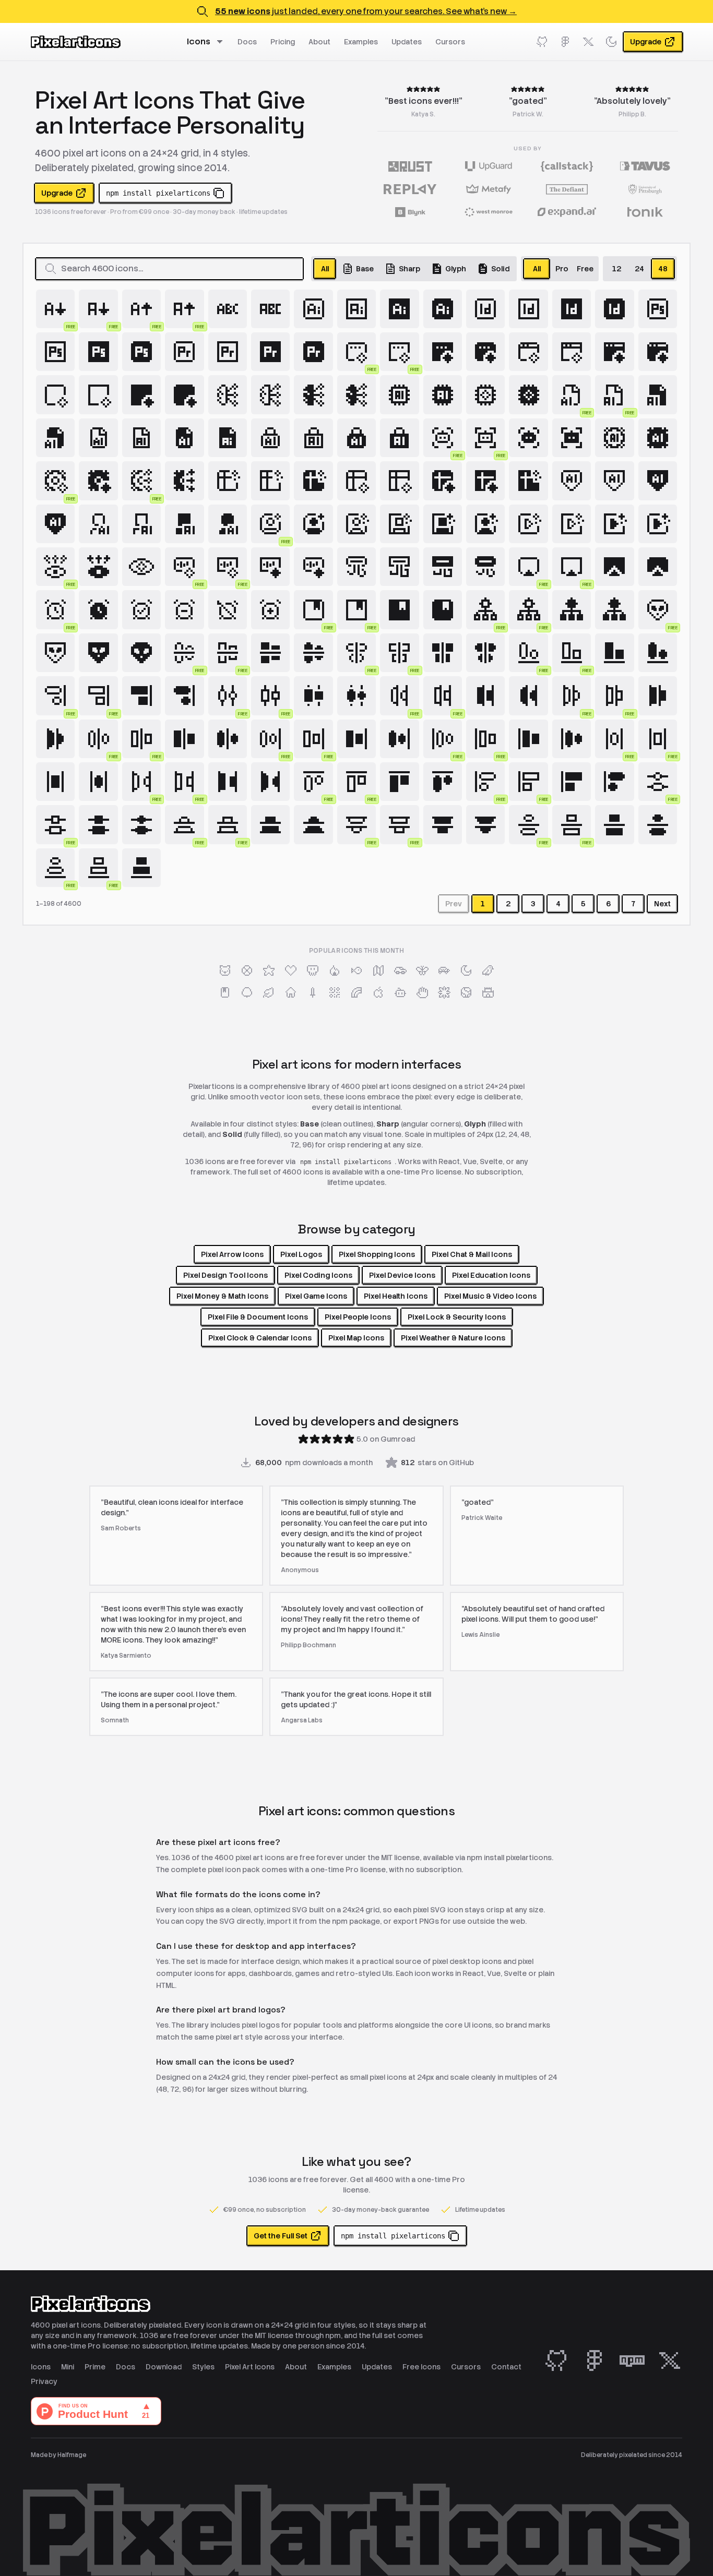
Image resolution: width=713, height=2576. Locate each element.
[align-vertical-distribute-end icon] (270, 824)
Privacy (44, 2381)
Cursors (450, 42)
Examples (361, 42)
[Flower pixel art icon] (247, 971)
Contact (506, 2367)
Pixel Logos (301, 1254)
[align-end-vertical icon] (141, 696)
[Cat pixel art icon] (225, 971)
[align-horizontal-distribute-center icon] (313, 696)
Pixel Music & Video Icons (490, 1296)
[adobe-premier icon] (184, 352)
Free (585, 269)
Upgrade (57, 193)
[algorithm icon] (572, 609)
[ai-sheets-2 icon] (356, 481)
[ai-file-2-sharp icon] (228, 438)
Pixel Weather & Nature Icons (453, 1338)
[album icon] (399, 609)
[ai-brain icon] (228, 394)
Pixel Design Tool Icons (225, 1275)
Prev (454, 904)
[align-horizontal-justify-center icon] (184, 739)
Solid (500, 269)
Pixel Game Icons (316, 1296)
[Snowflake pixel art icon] (444, 992)
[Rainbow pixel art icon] (356, 992)
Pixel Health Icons (396, 1296)
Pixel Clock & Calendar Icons (260, 1338)
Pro (562, 269)
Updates (407, 42)
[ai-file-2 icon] (98, 438)
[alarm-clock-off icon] (228, 609)
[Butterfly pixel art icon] (422, 971)
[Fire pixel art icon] (335, 971)
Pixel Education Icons (491, 1275)
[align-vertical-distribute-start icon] (443, 824)
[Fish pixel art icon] (356, 971)
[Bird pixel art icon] (488, 971)
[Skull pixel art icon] (313, 971)
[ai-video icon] (528, 524)
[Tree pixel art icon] (247, 992)
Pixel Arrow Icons (232, 1254)
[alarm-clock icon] (98, 609)
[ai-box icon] (55, 394)
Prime (95, 2367)
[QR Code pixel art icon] (335, 992)
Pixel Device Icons (402, 1275)
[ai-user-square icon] (356, 524)
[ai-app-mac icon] (443, 352)
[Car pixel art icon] (400, 971)
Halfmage (72, 2455)
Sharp (409, 269)
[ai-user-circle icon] (313, 524)
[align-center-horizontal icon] (270, 653)
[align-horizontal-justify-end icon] (356, 739)
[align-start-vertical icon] (572, 782)
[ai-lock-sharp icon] (399, 438)
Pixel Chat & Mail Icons (472, 1254)
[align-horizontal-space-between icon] (228, 782)
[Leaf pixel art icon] (269, 992)
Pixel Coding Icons (318, 1275)
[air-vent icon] (356, 567)
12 (617, 269)
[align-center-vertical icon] (443, 653)
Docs (247, 42)
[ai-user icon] (98, 524)
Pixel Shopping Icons (377, 1254)
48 (663, 269)
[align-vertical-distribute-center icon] (98, 824)
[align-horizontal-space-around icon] (55, 782)
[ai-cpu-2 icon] (485, 394)
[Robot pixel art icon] (400, 992)
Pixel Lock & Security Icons (457, 1317)
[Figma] (565, 42)
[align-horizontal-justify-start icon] (528, 739)
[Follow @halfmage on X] (588, 42)
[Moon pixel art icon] (466, 971)
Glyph (456, 269)
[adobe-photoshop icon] (658, 309)
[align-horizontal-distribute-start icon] (658, 696)
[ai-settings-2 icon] (98, 481)
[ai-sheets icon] (228, 481)
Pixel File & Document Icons (258, 1317)
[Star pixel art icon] (269, 971)
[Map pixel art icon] (378, 971)
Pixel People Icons (358, 1317)
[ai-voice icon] (270, 567)
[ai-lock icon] (270, 438)
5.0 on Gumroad (386, 1439)
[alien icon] (55, 653)
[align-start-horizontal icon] (399, 782)
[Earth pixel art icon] (466, 992)
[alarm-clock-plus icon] (270, 609)
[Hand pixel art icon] (422, 992)
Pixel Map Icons (356, 1338)
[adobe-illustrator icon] (313, 309)
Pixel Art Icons (250, 2367)
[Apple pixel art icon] (378, 992)
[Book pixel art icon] (225, 992)
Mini (68, 2367)
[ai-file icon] (658, 394)
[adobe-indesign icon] (485, 309)
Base (365, 269)
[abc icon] (228, 309)
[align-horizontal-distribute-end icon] (485, 696)
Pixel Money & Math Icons (222, 1296)
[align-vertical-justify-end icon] (141, 868)
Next (662, 904)
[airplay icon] (614, 567)
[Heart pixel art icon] (291, 971)
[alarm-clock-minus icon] (184, 609)
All (325, 269)
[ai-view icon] (98, 567)
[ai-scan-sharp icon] (572, 438)
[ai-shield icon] (572, 481)
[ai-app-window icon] (528, 352)
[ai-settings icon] (614, 438)
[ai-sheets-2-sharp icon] (485, 481)
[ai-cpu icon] (399, 394)
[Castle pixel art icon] (488, 992)
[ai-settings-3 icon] (184, 481)
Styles (203, 2367)
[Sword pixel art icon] (313, 992)
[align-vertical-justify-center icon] (614, 824)
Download (164, 2367)
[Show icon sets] (221, 42)
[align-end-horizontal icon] (614, 653)
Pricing (283, 42)
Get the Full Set (281, 2236)
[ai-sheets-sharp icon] (528, 481)
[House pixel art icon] (291, 992)
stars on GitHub (437, 1463)
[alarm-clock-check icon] (141, 609)
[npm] (632, 2361)
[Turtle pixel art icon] (444, 971)
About (319, 42)
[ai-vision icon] (141, 567)
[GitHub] (542, 42)
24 (639, 269)
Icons (199, 41)
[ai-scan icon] (528, 438)
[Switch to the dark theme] (611, 42)
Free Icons (421, 2367)
